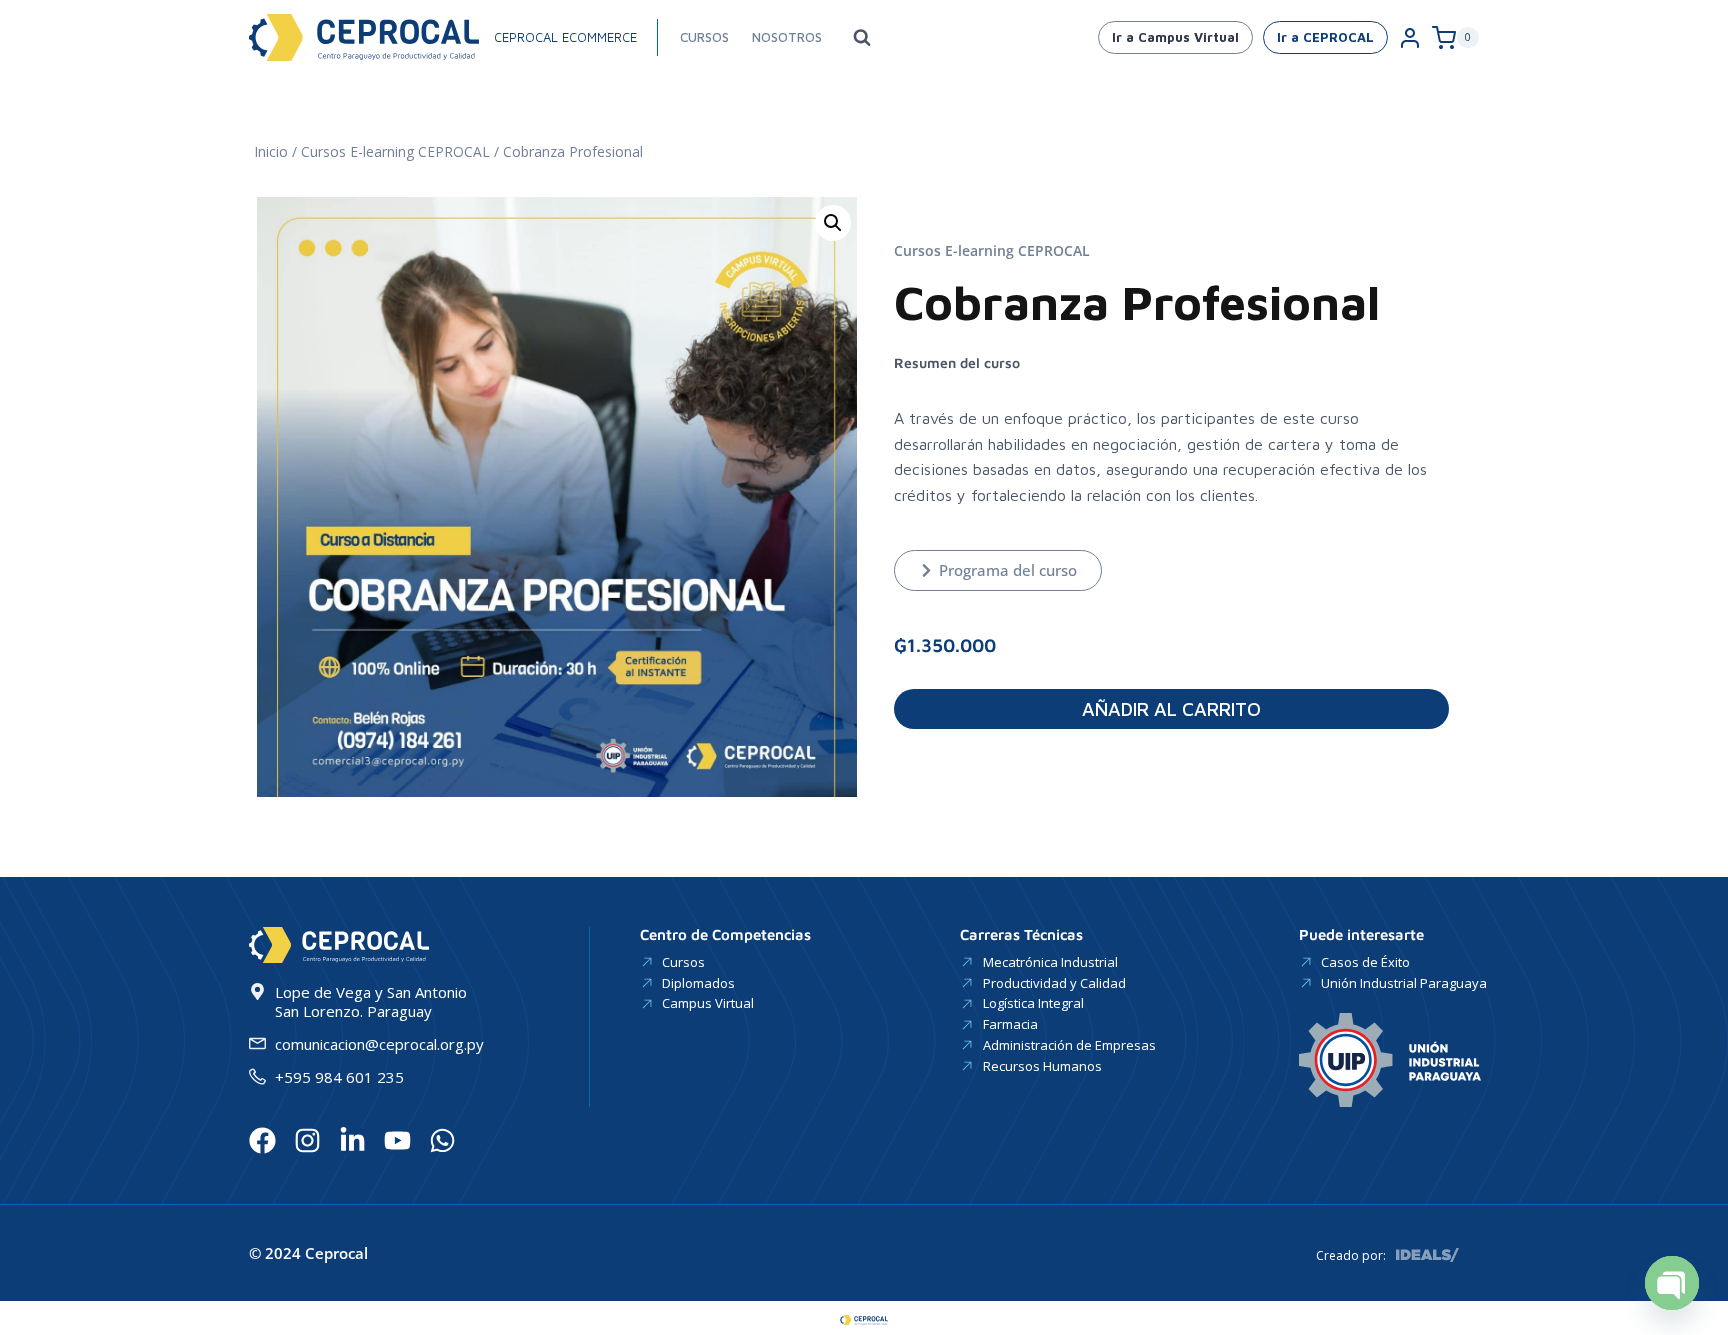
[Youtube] (397, 1140)
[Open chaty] (1672, 1283)
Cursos (704, 37)
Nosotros (787, 37)
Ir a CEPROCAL (1325, 37)
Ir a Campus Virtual (1175, 37)
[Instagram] (307, 1140)
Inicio (271, 151)
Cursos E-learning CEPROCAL (395, 151)
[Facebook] (262, 1140)
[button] (833, 223)
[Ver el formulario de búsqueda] (862, 38)
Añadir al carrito (1171, 709)
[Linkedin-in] (352, 1140)
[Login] (1410, 38)
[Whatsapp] (442, 1140)
